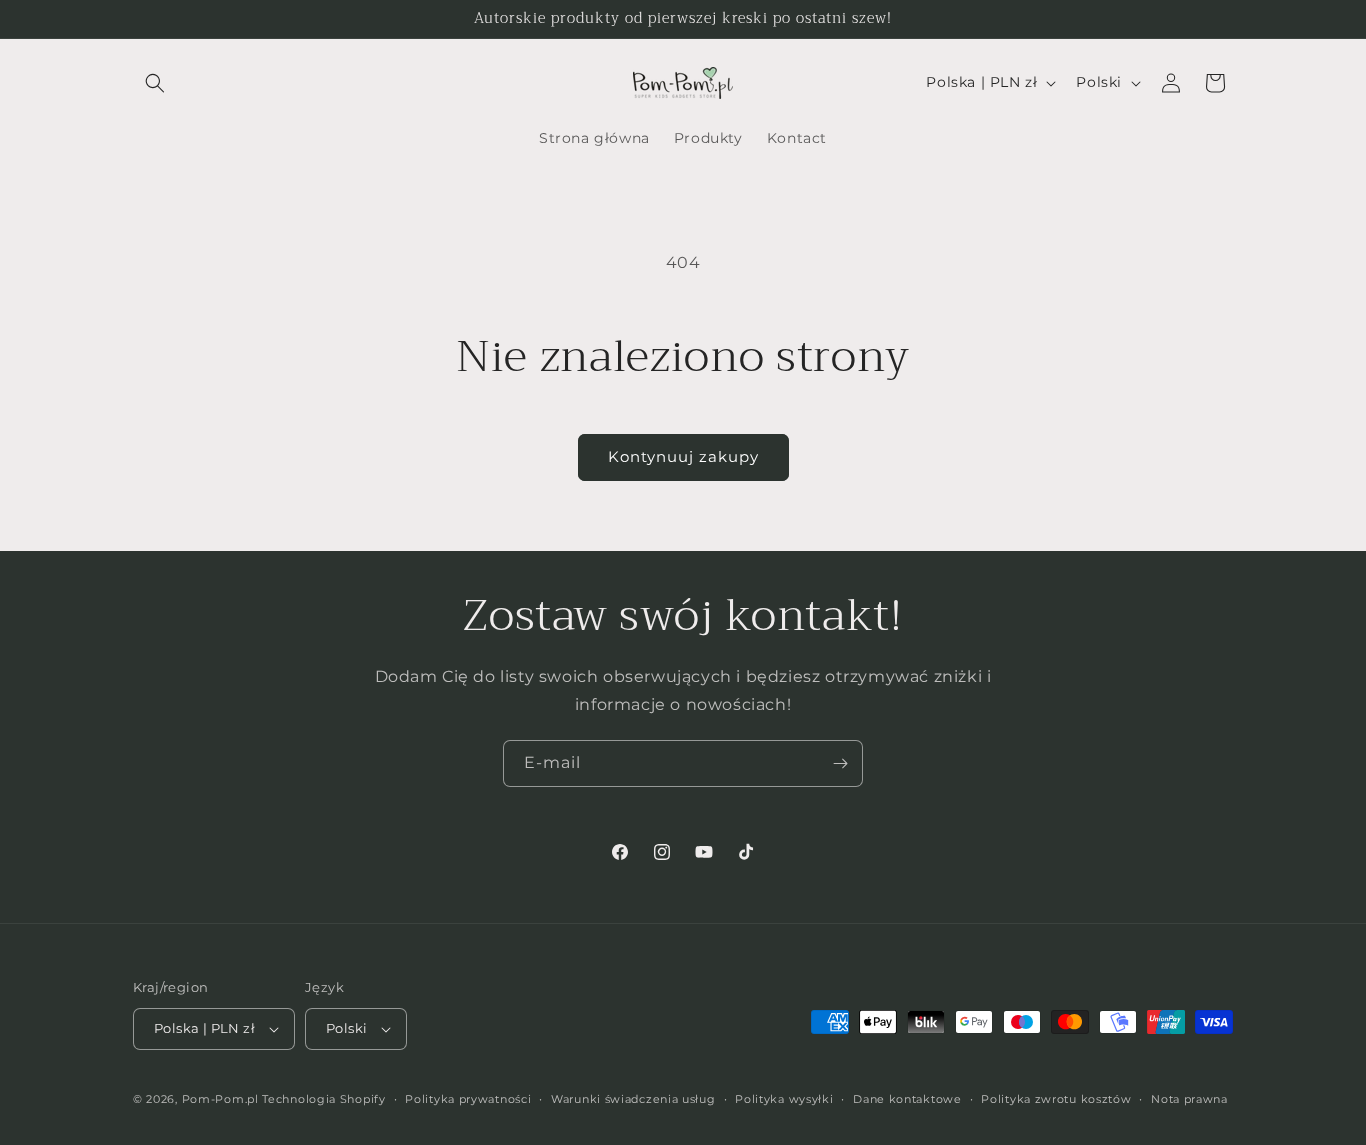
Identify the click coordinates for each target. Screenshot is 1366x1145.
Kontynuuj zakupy (683, 456)
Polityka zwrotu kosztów (1056, 1099)
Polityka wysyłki (784, 1099)
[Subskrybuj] (840, 763)
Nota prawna (1189, 1099)
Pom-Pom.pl (220, 1099)
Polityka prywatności (468, 1099)
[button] (155, 83)
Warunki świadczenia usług (633, 1099)
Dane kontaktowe (907, 1099)
